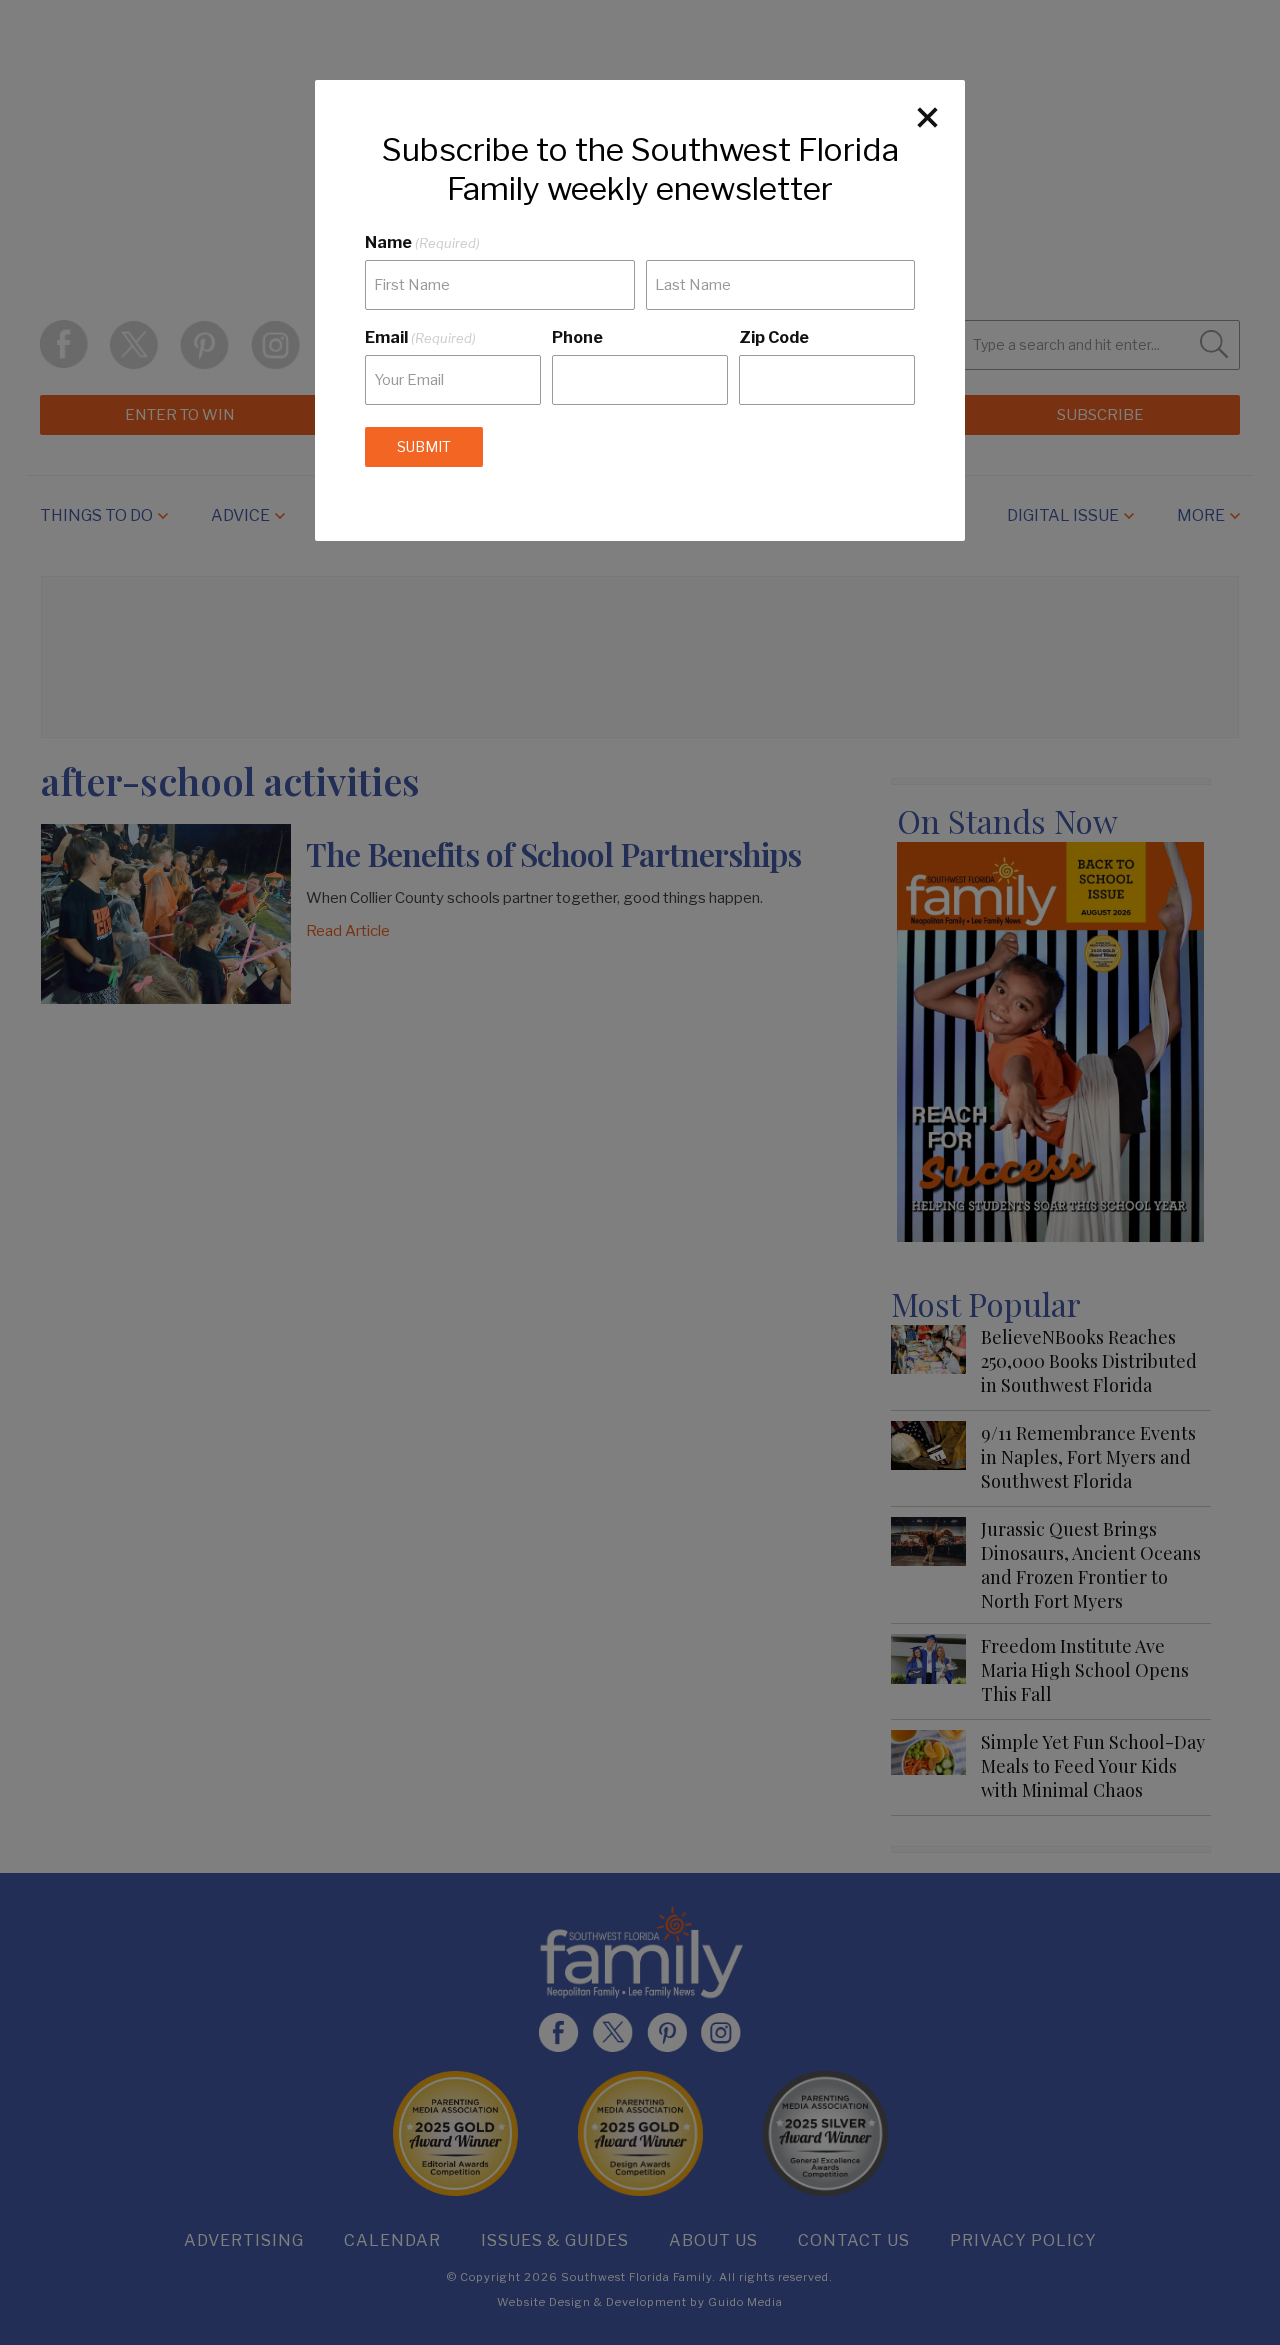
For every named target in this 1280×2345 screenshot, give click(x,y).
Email (420, 337)
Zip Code (774, 337)
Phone (577, 337)
